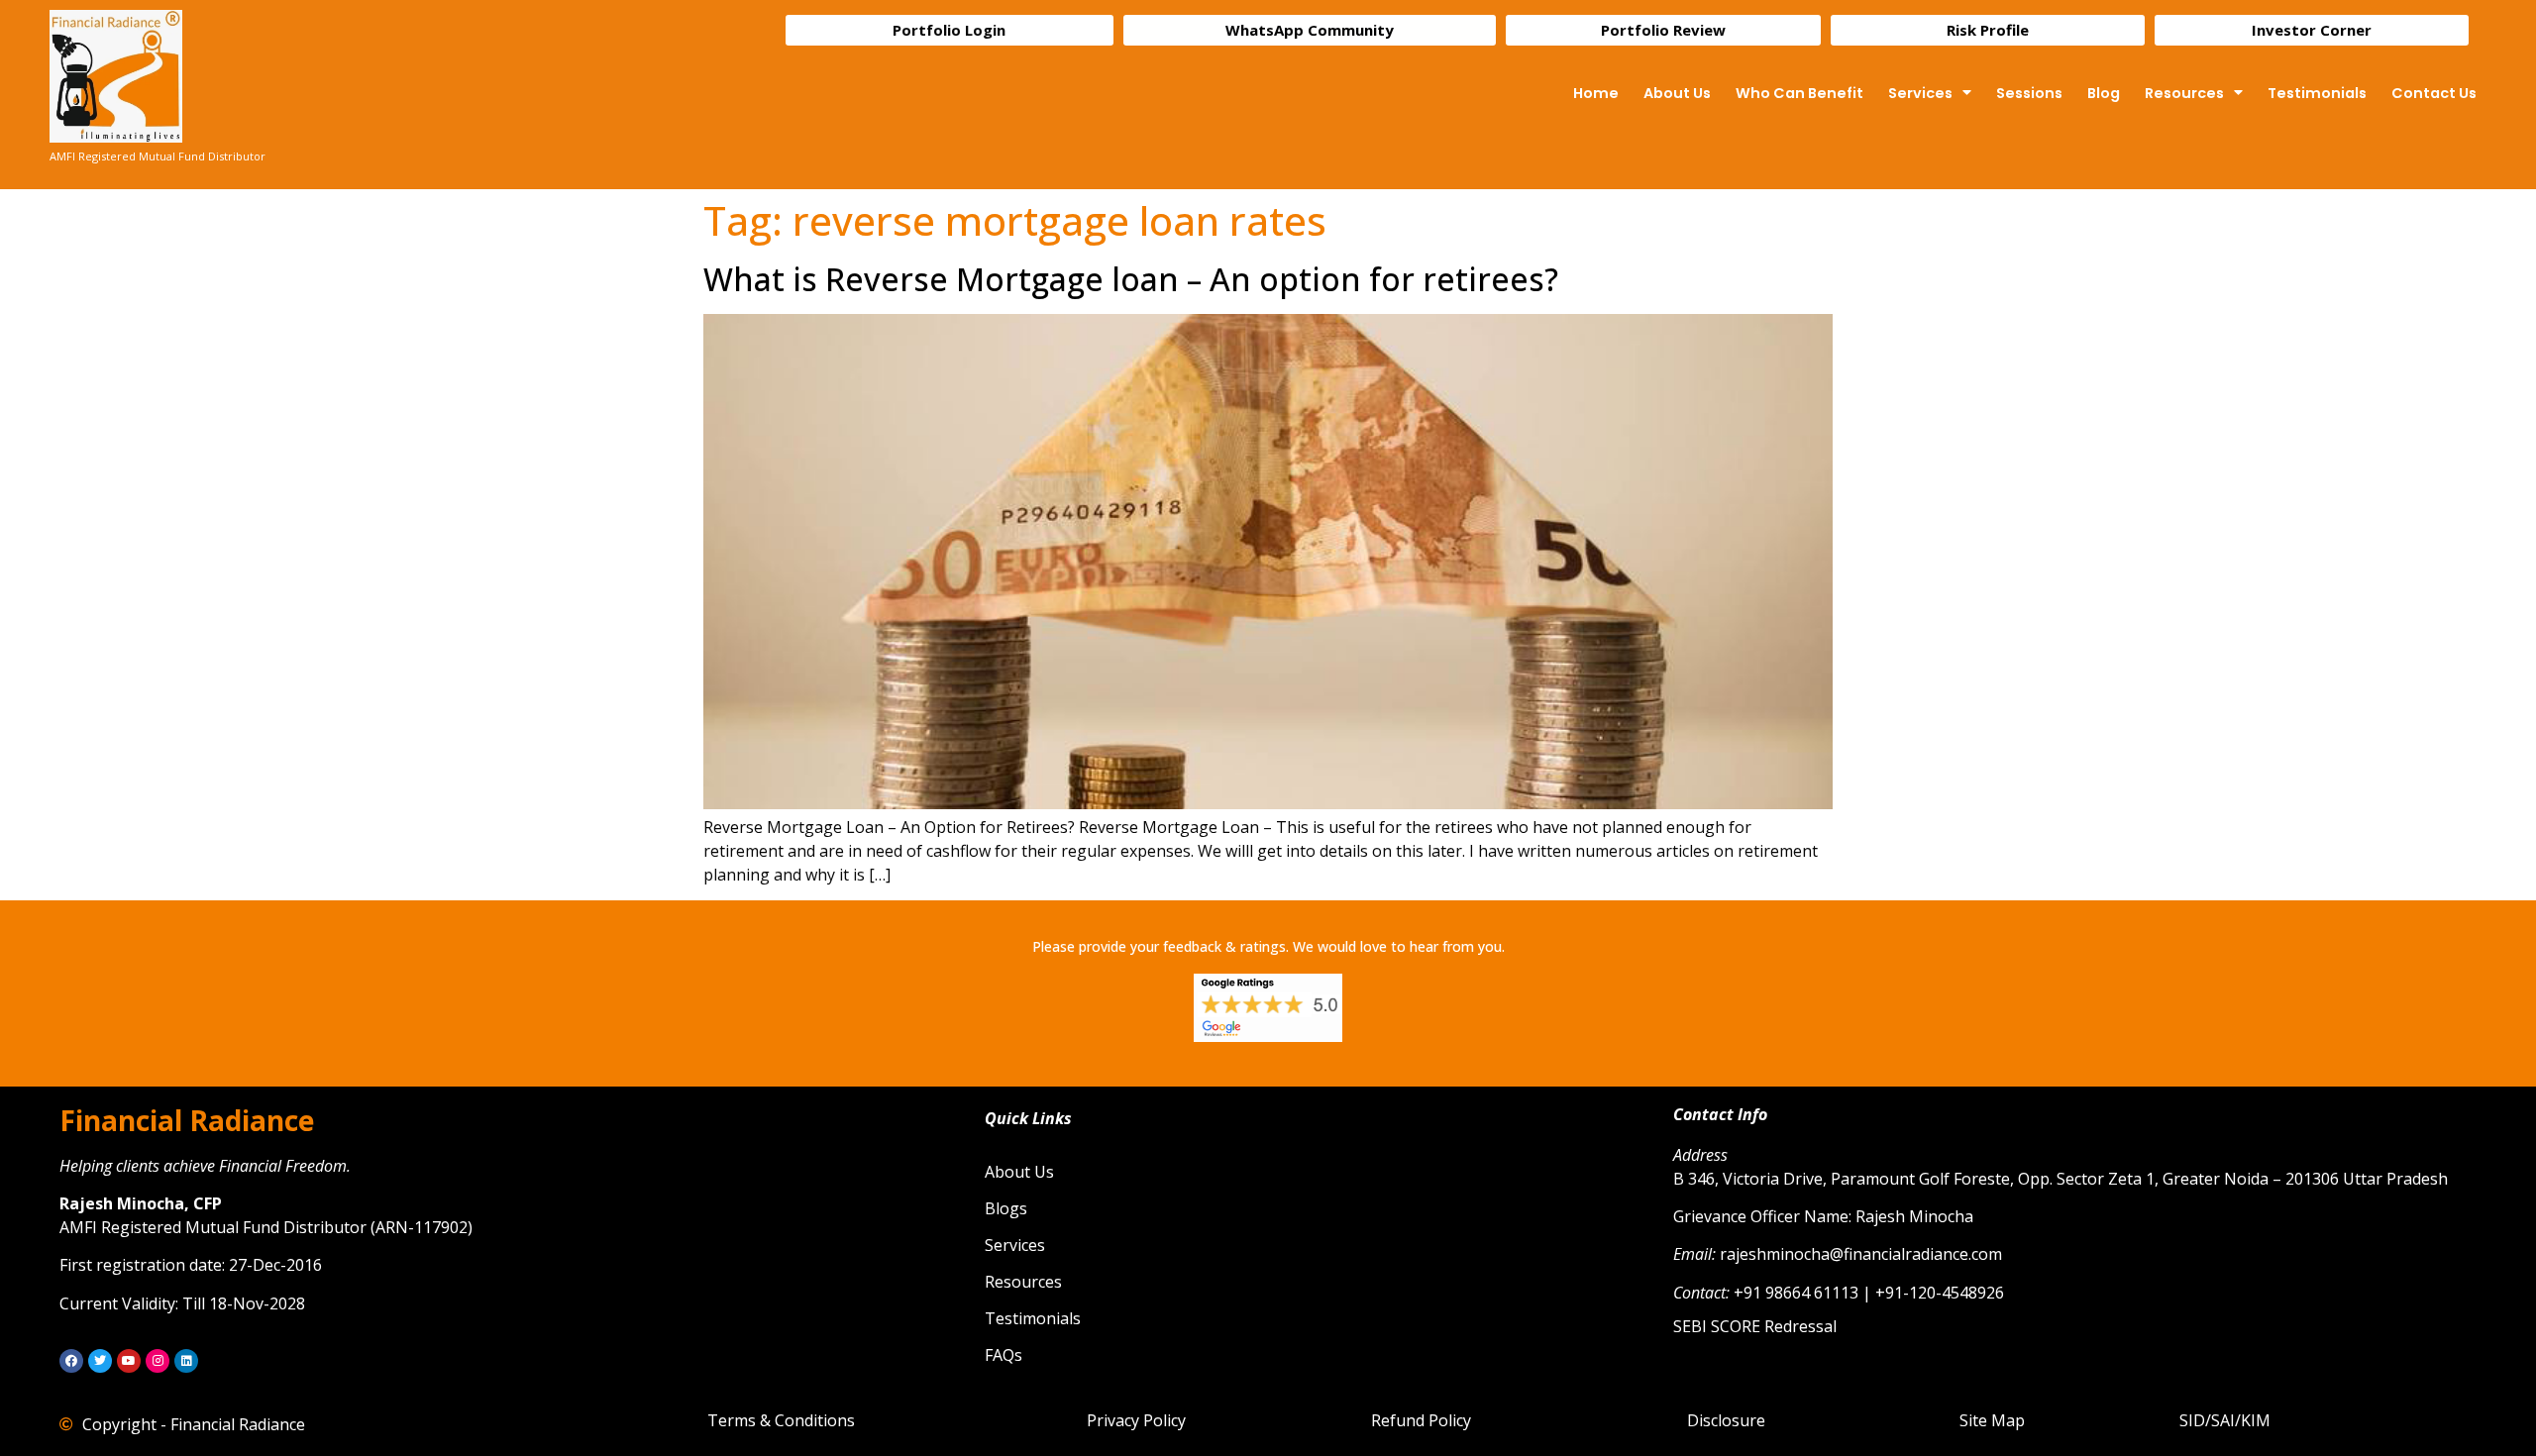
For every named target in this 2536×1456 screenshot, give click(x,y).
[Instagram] (158, 1361)
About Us (1677, 93)
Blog (2104, 93)
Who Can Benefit (1799, 93)
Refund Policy (1421, 1420)
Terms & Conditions (781, 1420)
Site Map (1992, 1420)
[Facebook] (71, 1361)
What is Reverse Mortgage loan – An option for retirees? (1131, 279)
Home (1596, 93)
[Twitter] (100, 1361)
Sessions (2029, 93)
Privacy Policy (1136, 1420)
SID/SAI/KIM (2225, 1420)
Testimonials (2317, 93)
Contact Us (2434, 93)
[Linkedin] (186, 1361)
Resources (2184, 93)
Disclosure (1726, 1420)
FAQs (1004, 1355)
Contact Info (1720, 1114)
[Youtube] (129, 1361)
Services (1920, 93)
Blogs (1006, 1208)
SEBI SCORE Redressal (1755, 1326)
